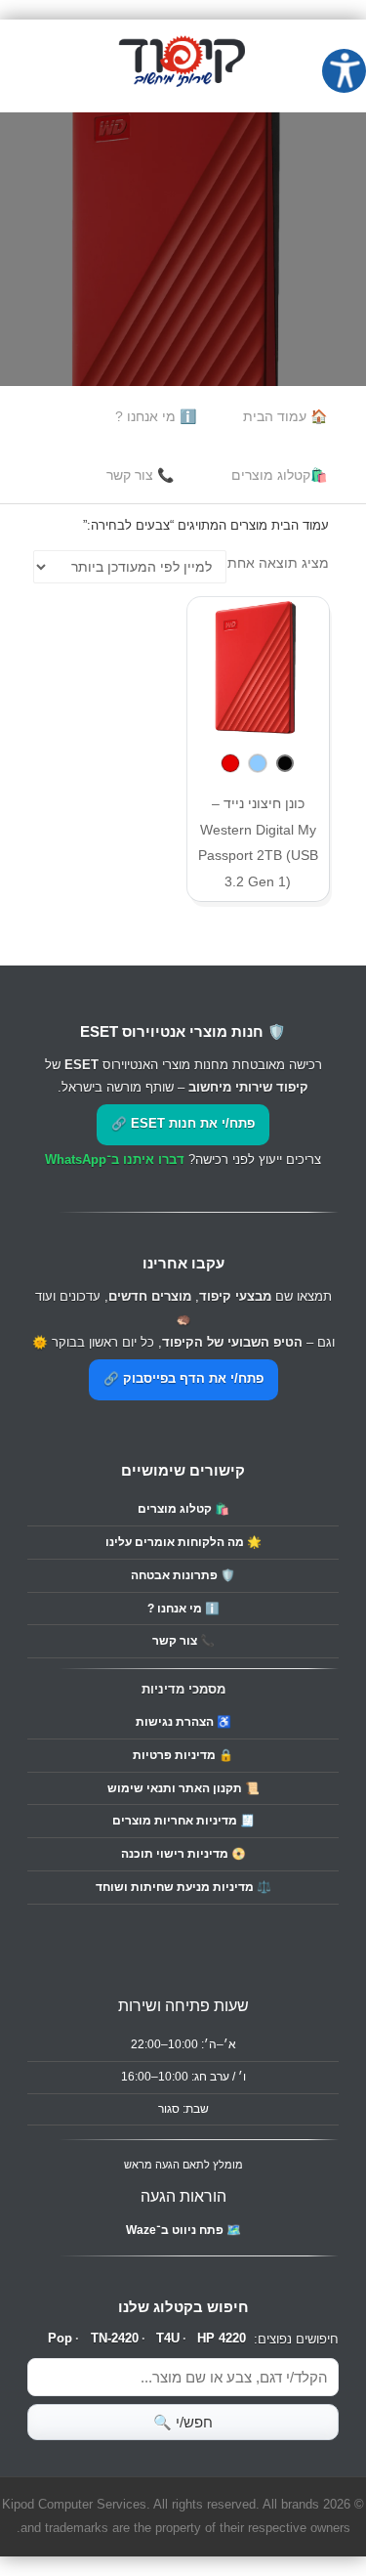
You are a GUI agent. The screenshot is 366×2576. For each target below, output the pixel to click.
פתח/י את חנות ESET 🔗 (183, 1124)
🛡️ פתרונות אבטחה (183, 1575)
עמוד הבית (300, 525)
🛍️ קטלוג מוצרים (183, 1509)
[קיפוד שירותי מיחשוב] (183, 99)
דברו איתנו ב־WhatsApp (115, 1160)
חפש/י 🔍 (183, 2422)
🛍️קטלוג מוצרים (279, 475)
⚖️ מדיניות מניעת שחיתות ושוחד (183, 1887)
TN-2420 (115, 2339)
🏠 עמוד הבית (285, 416)
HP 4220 (222, 2339)
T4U (168, 2339)
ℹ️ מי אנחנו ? (156, 416)
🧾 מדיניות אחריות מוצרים (183, 1821)
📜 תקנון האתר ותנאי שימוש (183, 1788)
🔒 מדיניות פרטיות (183, 1755)
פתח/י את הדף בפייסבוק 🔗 (183, 1379)
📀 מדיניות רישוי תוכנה (183, 1854)
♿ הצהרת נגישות (183, 1722)
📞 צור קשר (140, 475)
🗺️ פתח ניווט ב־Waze (183, 2230)
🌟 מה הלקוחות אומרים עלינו (183, 1542)
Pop (60, 2339)
